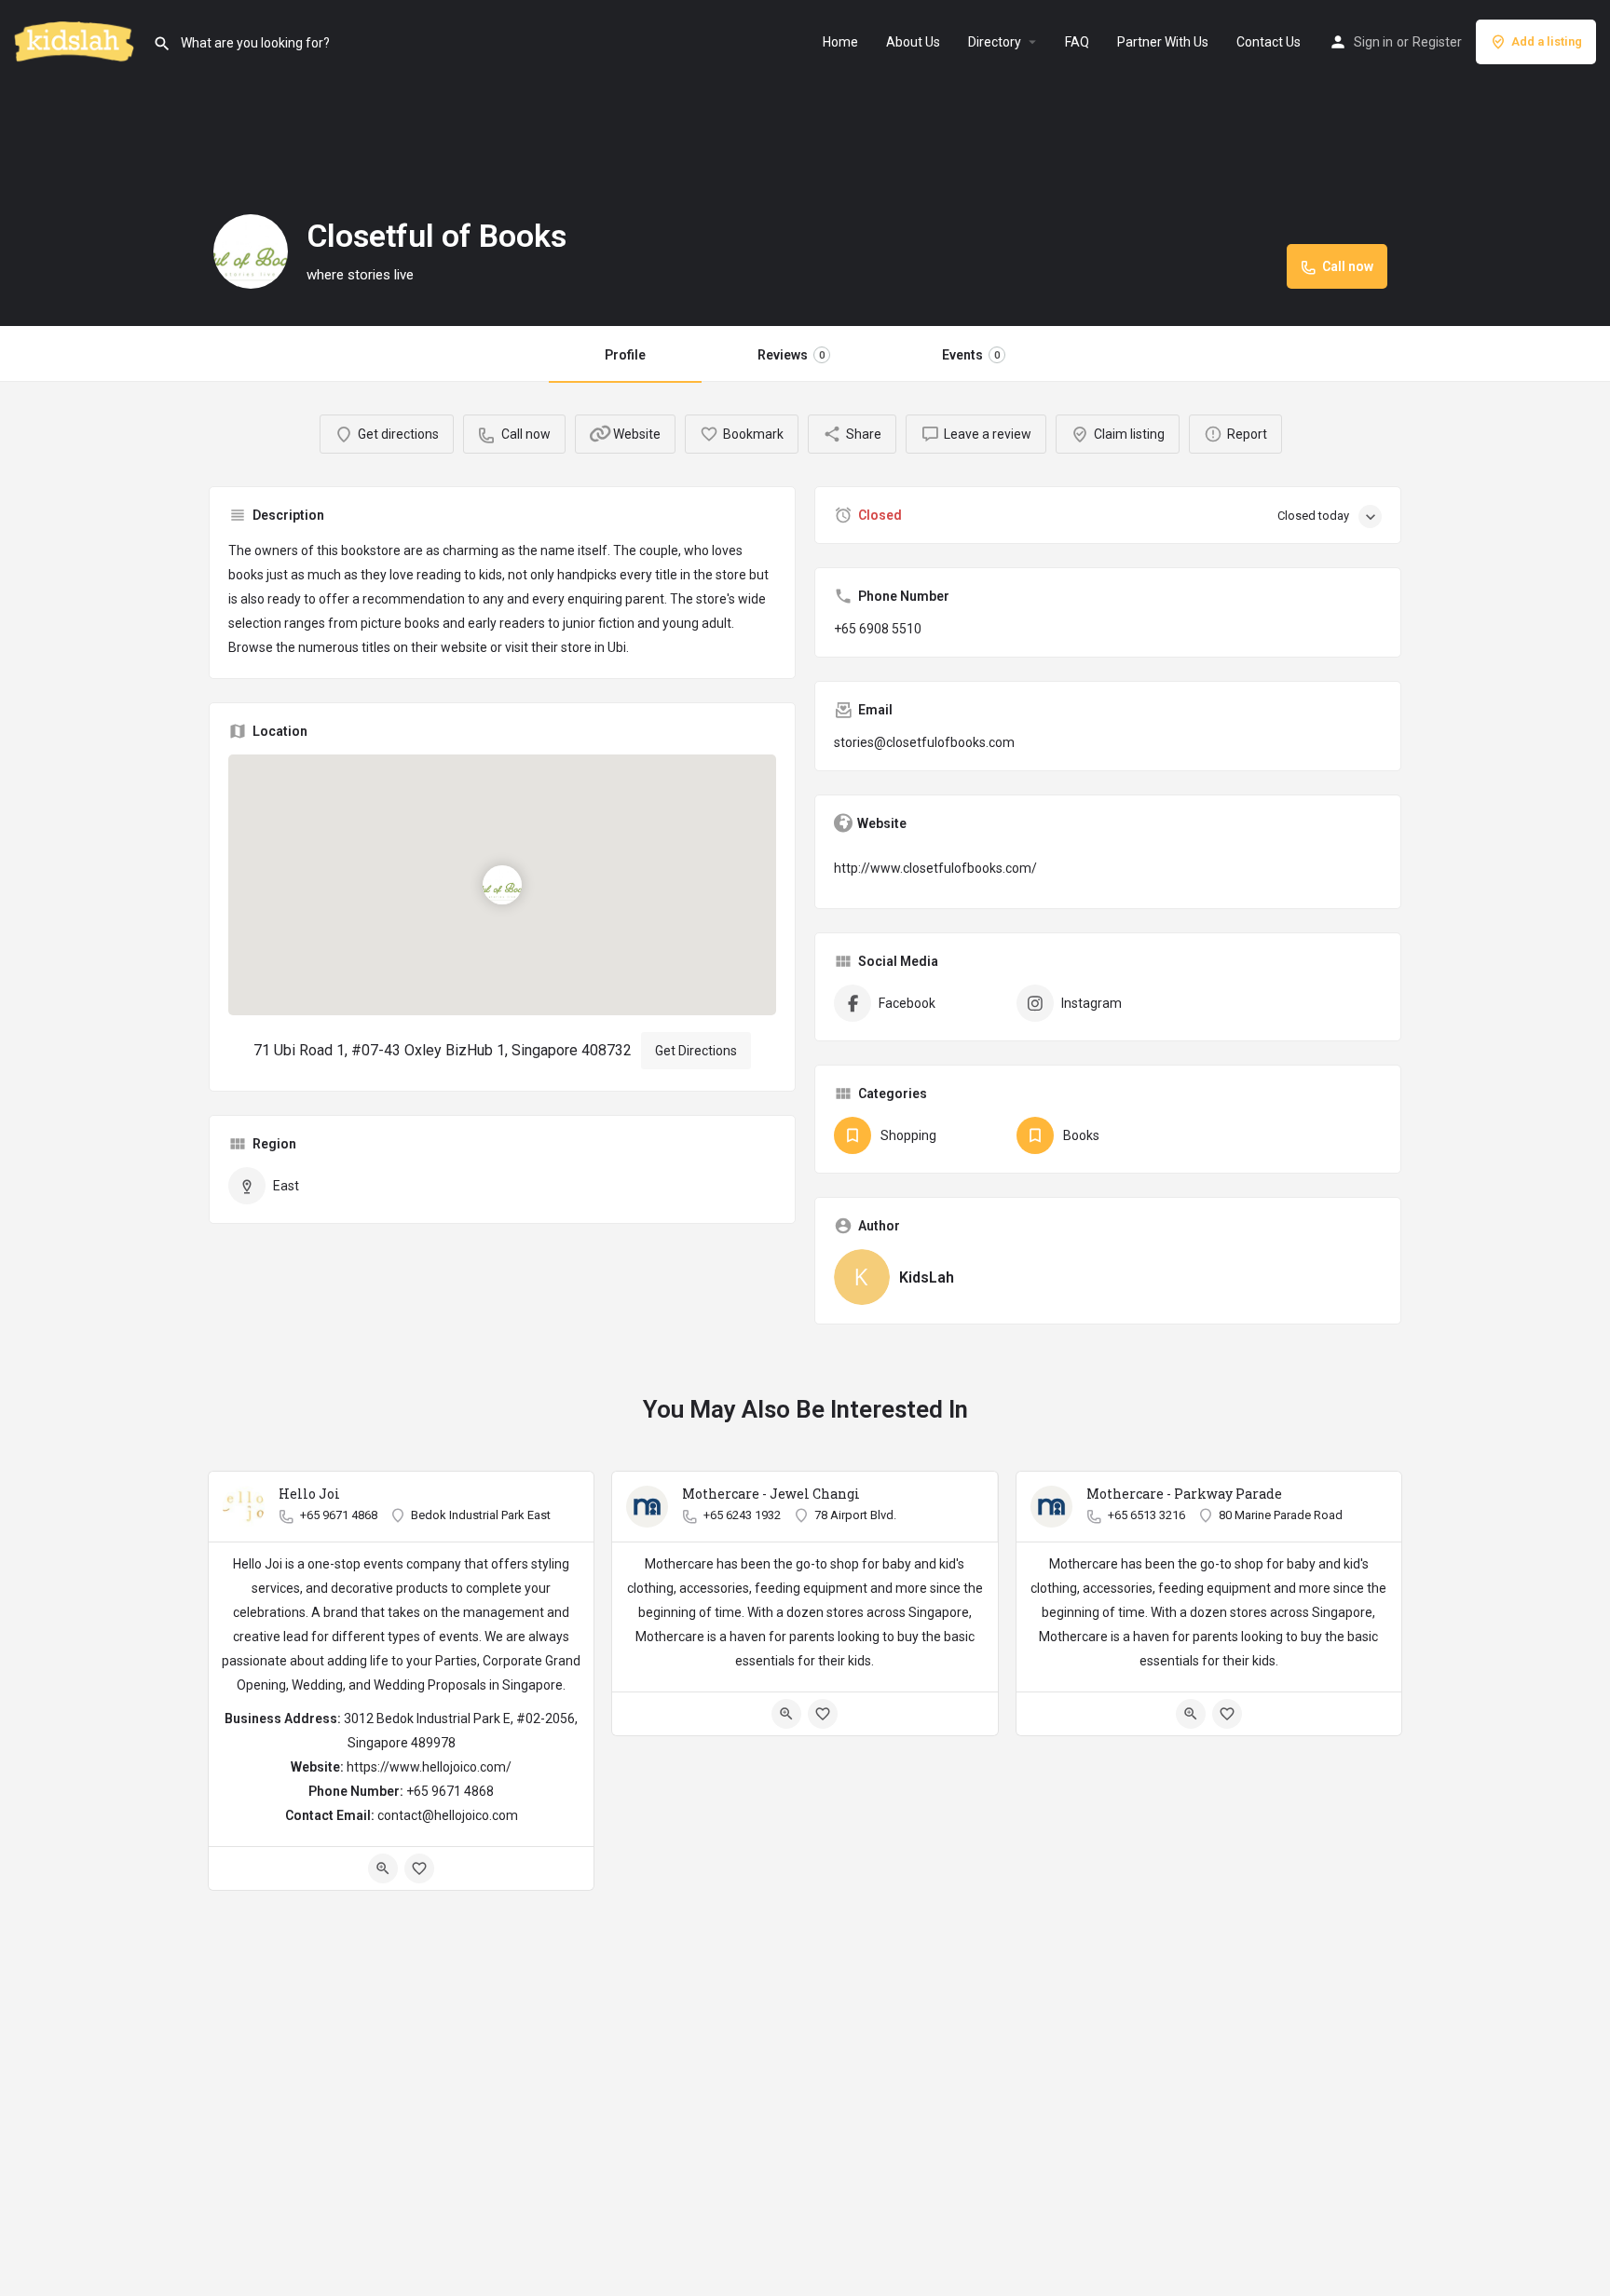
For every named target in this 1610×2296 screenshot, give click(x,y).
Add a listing (1547, 41)
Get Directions (696, 1051)
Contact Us (1269, 42)
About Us (913, 42)
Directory (995, 42)
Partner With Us (1163, 42)
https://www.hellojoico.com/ (429, 1767)
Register (1437, 42)
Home (840, 42)
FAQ (1077, 42)
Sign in (1373, 42)
